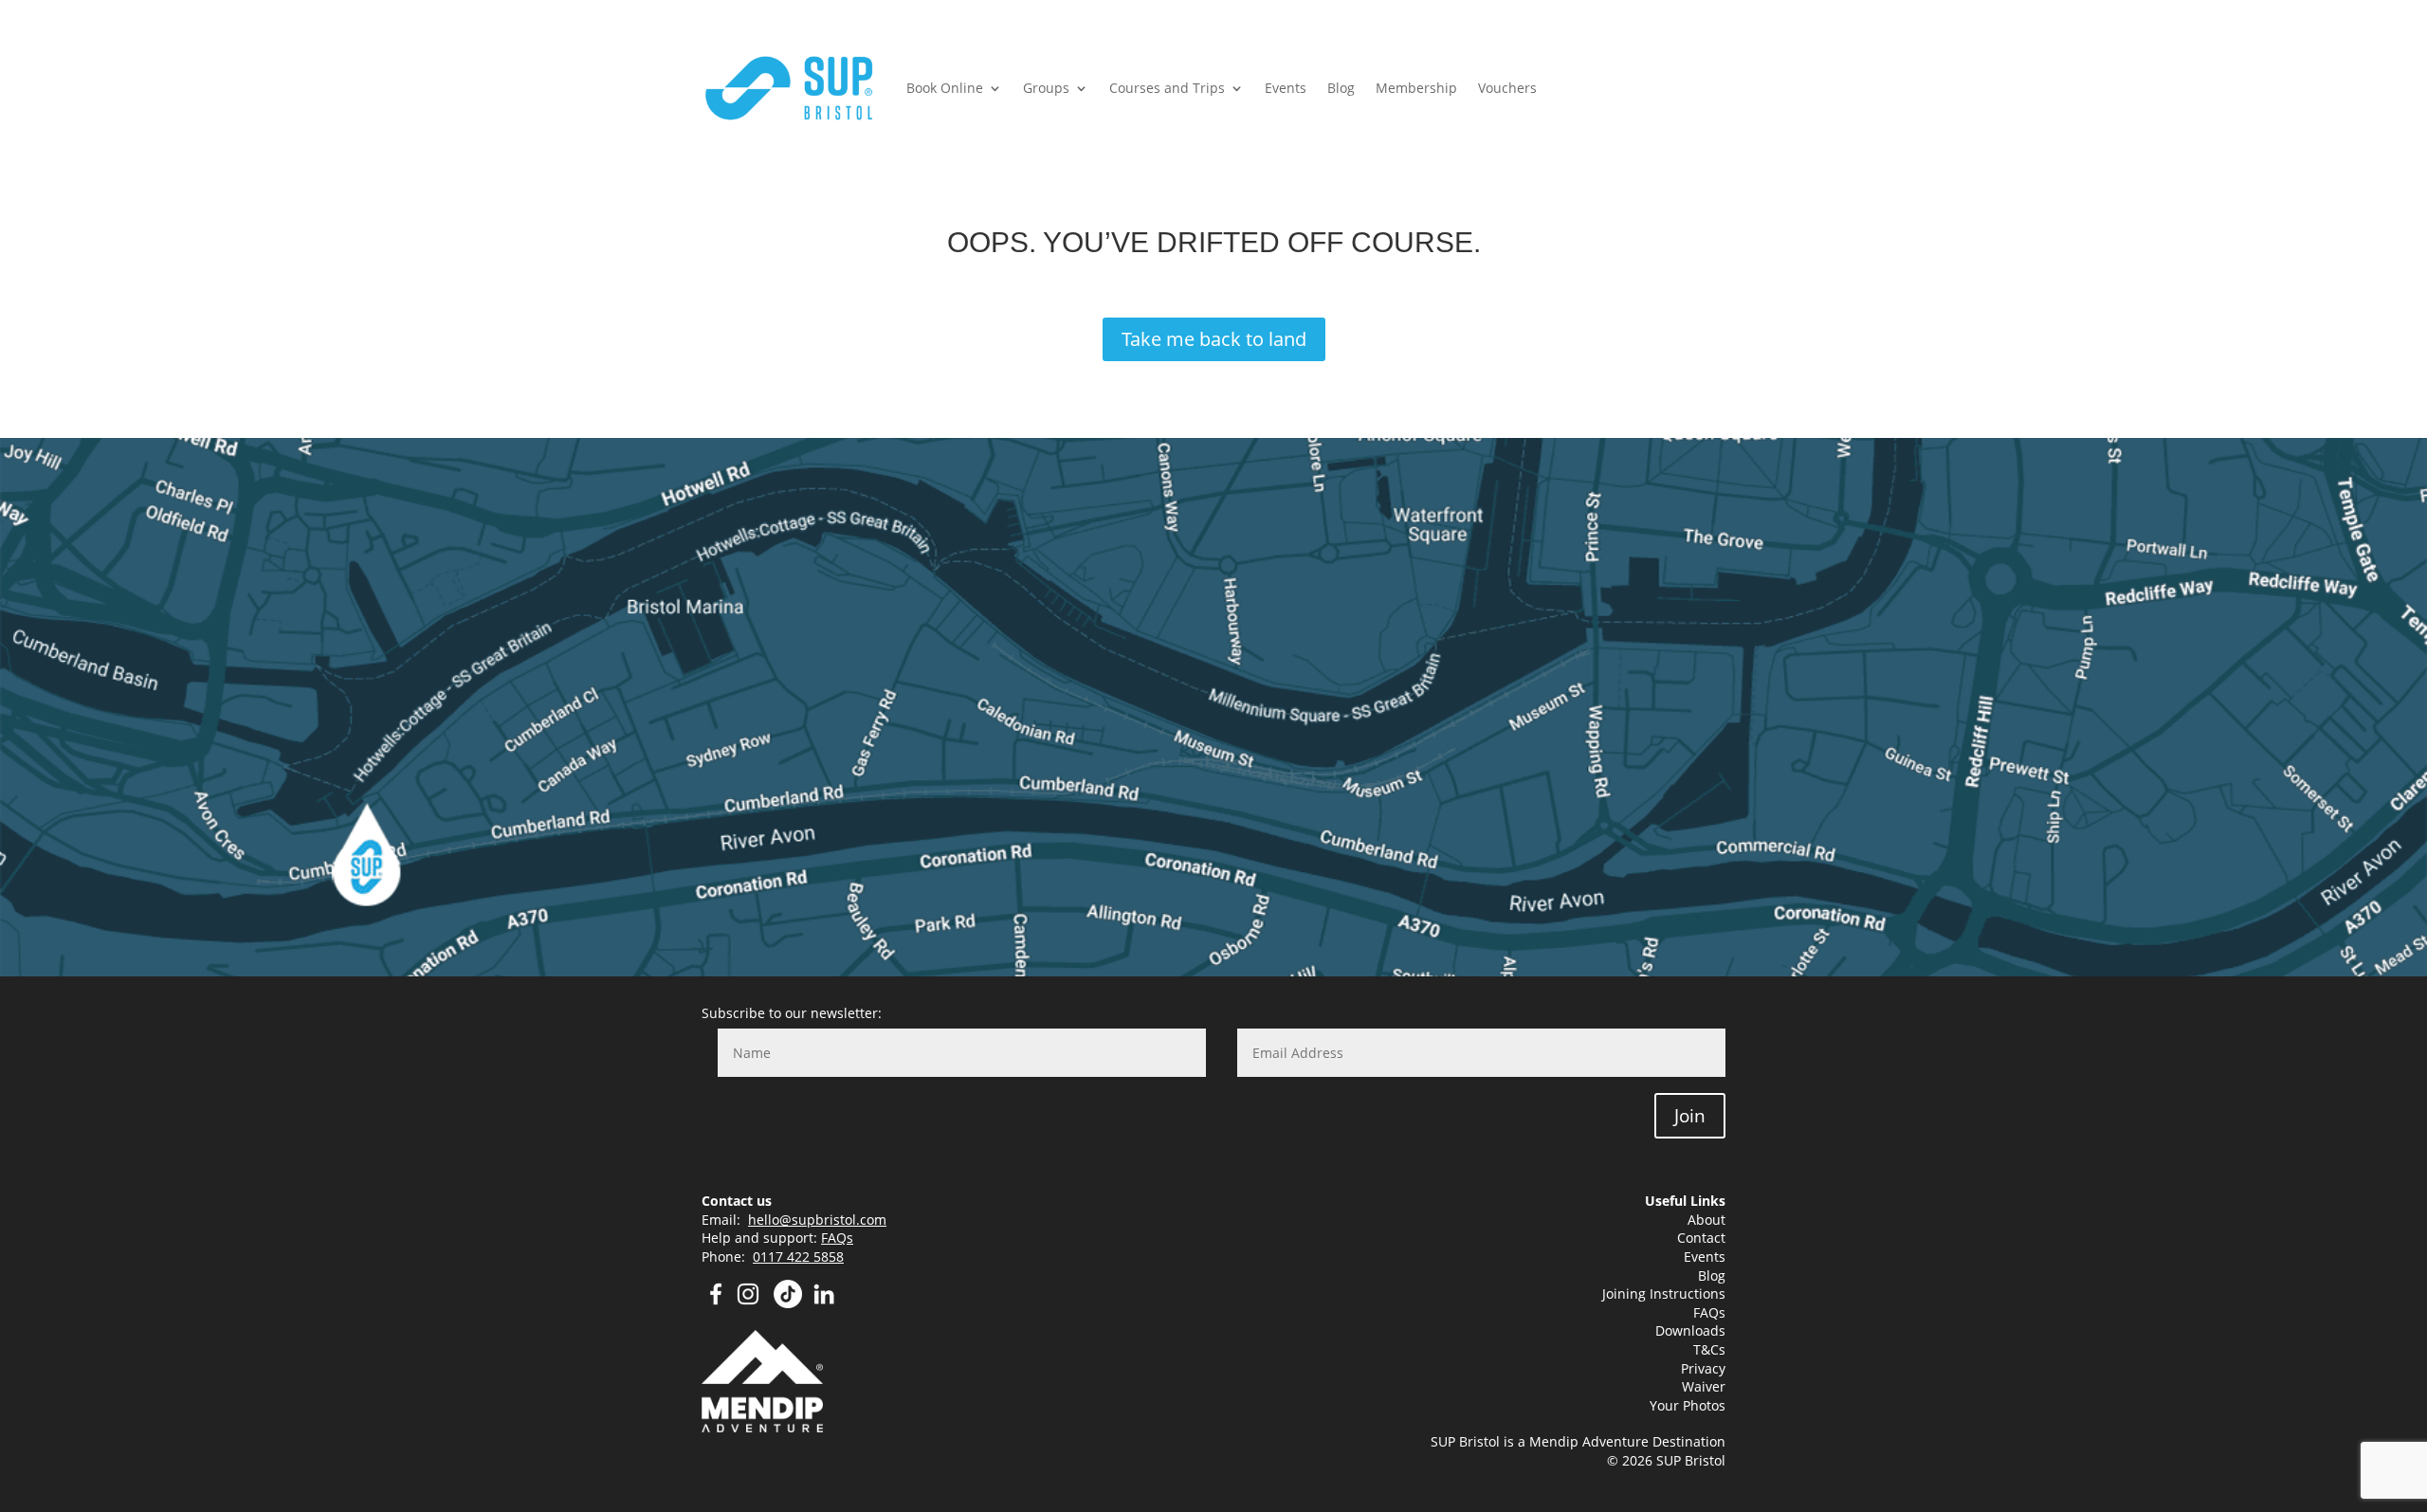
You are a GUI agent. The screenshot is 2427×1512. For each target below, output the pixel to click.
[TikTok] (788, 1303)
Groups (1046, 88)
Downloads (1690, 1330)
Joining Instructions (1664, 1293)
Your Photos (1688, 1405)
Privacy (1703, 1368)
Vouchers (1507, 88)
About (1706, 1220)
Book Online (945, 88)
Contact (1701, 1238)
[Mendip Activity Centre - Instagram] (754, 1303)
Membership (1416, 88)
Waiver (1704, 1386)
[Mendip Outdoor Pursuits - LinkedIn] (824, 1303)
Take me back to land (1214, 339)
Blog (1341, 88)
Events (1286, 88)
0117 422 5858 (798, 1257)
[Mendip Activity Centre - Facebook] (716, 1303)
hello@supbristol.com (817, 1220)
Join (1690, 1116)
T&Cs (1709, 1349)
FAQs (837, 1238)
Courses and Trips (1167, 88)
